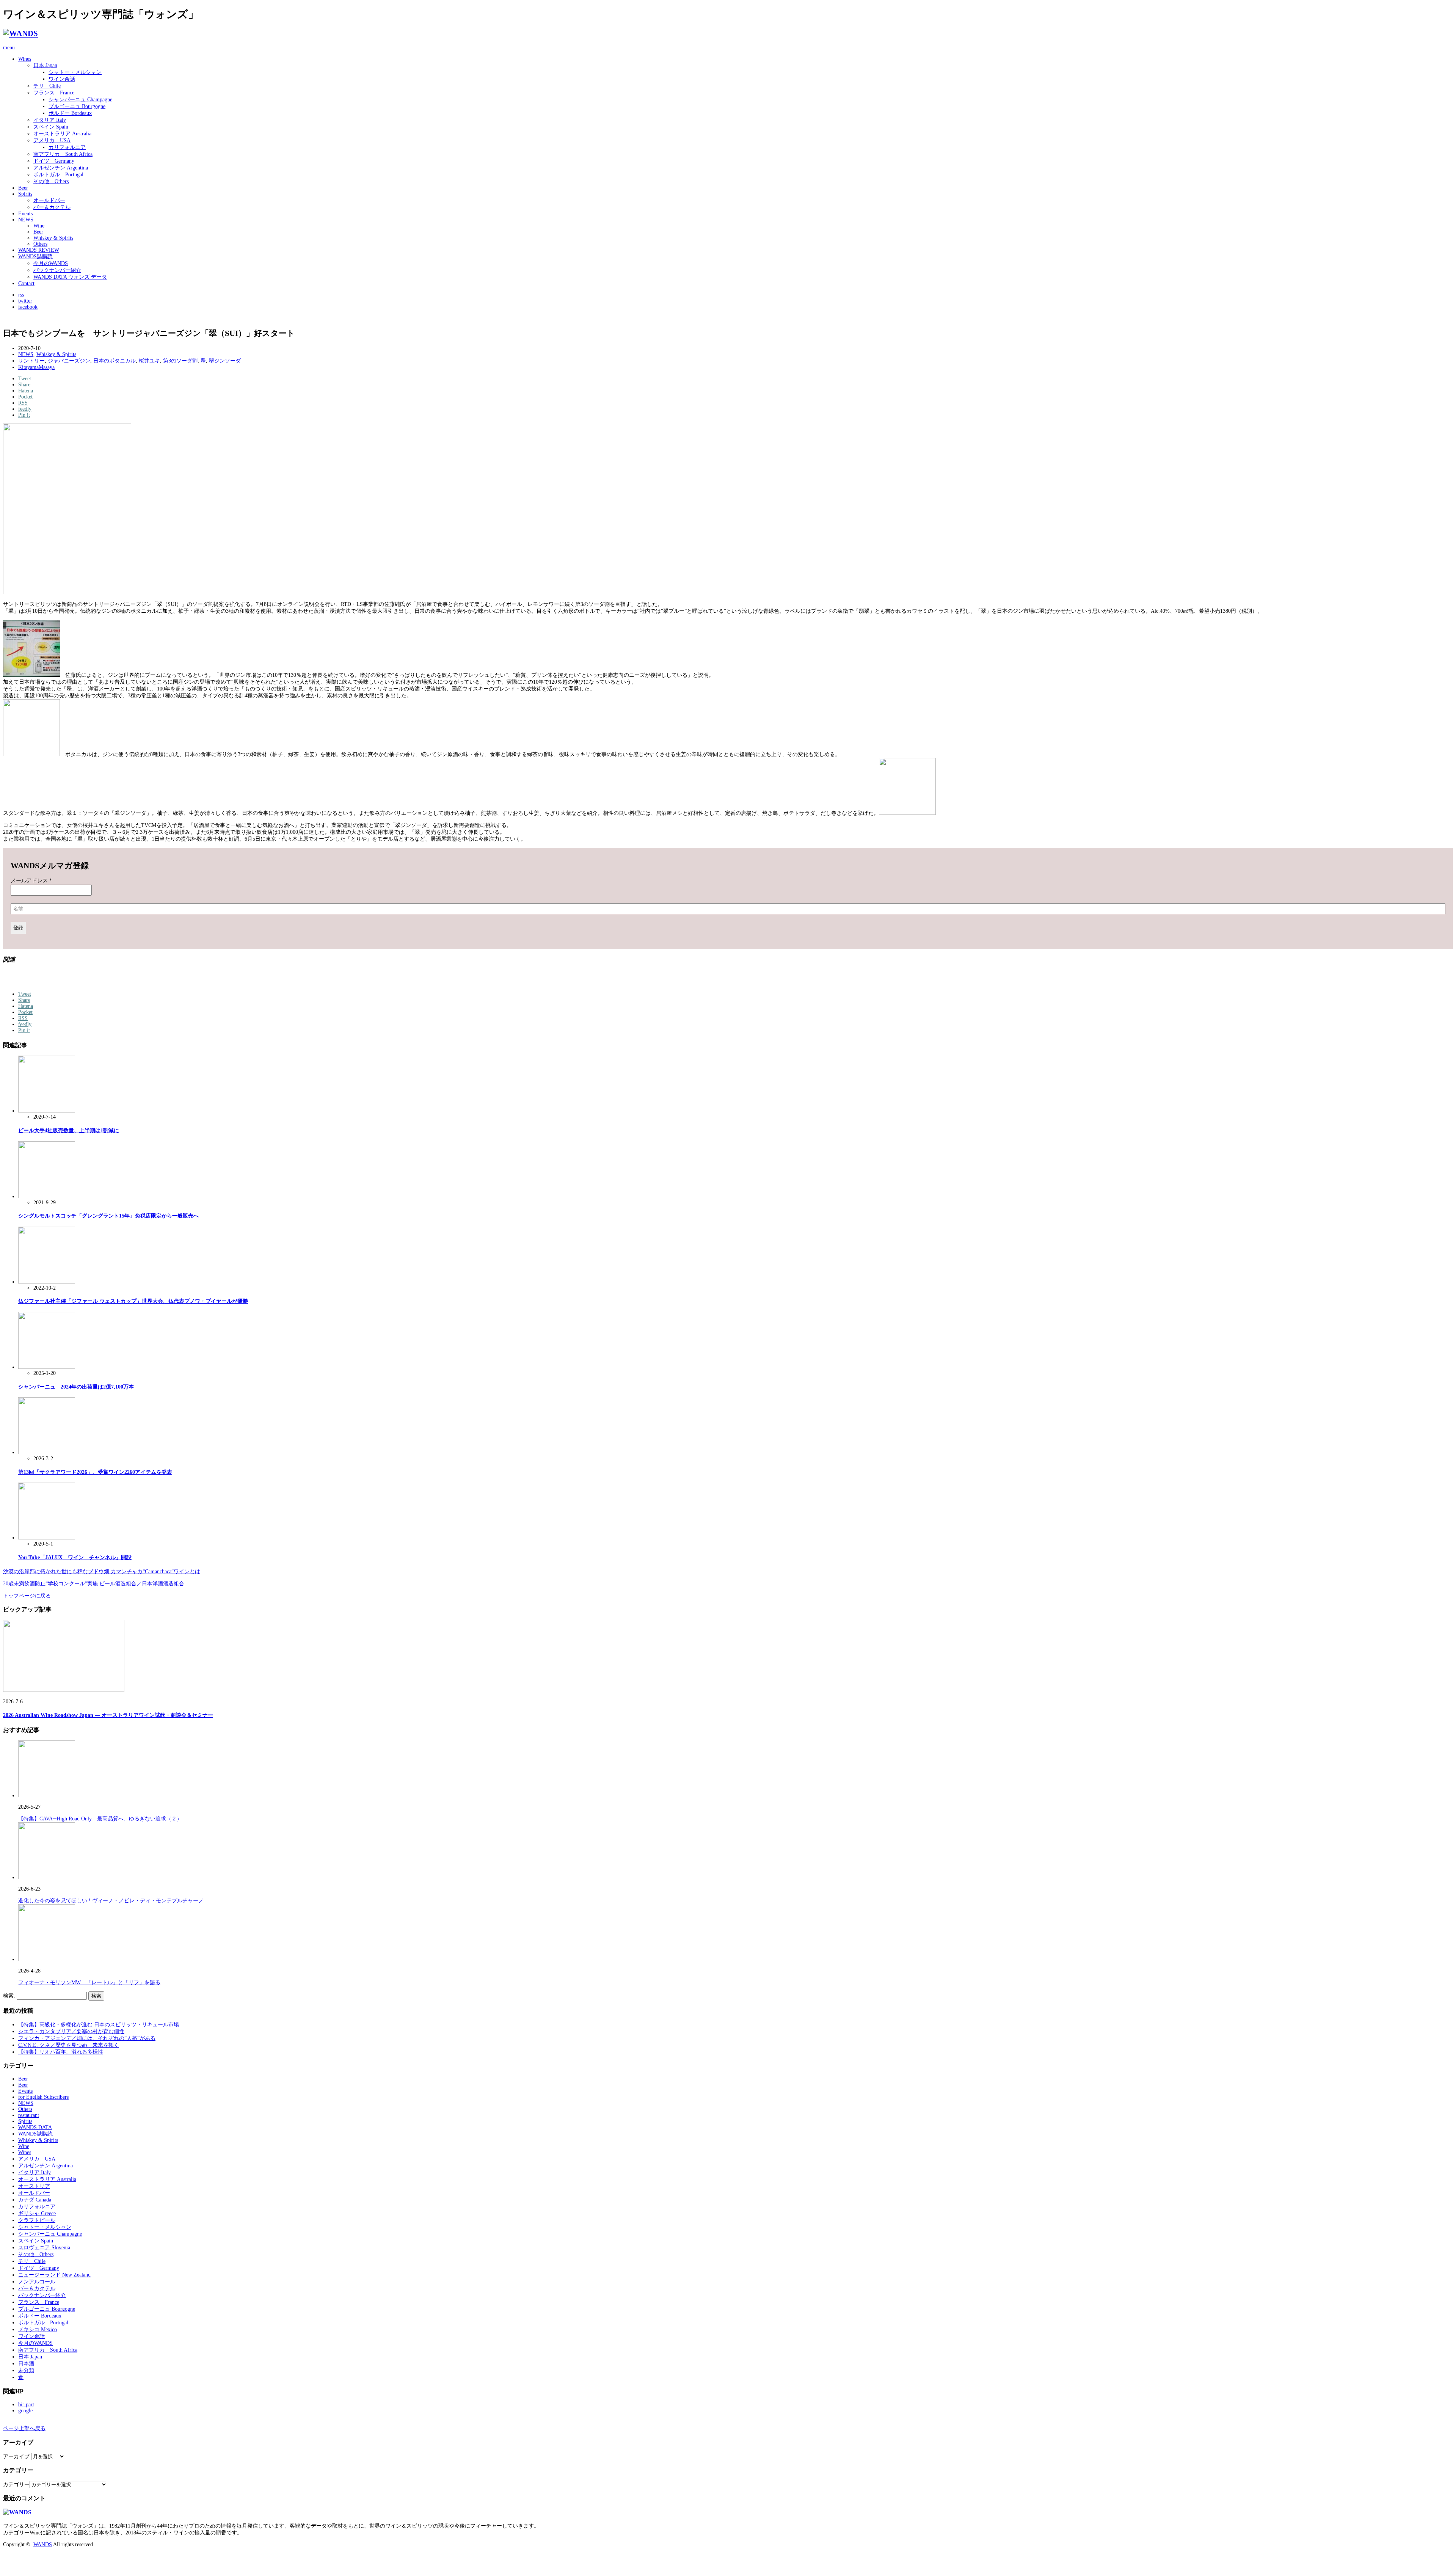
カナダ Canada (35, 2200)
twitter (25, 301)
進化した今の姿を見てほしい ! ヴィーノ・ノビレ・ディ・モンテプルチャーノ (111, 1901)
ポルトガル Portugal (58, 175)
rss (21, 295)
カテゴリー (16, 2485)
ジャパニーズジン (69, 361)
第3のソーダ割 (180, 361)
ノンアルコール (37, 2282)
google (25, 2411)
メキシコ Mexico (38, 2329)
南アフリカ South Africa (63, 154)
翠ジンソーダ (225, 361)
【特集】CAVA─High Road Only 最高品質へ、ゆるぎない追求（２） (100, 1819)
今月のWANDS (51, 263)
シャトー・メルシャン (75, 72)
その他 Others (51, 181)
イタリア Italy (50, 120)
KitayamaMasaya (36, 367)
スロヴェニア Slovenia (44, 2248)
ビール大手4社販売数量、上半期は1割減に (69, 1131)
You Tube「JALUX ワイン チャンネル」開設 (75, 1557)
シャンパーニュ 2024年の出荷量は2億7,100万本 (76, 1387)
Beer (23, 188)
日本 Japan (45, 65)
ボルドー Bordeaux (70, 113)
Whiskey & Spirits (53, 238)
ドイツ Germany (54, 161)
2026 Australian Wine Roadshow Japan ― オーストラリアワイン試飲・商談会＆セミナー (108, 1715)
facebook (28, 307)
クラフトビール (37, 2220)
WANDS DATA (35, 2127)
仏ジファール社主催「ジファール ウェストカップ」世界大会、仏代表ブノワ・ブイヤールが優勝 (133, 1301)
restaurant (29, 2115)
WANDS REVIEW (39, 250)
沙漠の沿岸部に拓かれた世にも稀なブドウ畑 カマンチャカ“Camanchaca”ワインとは (102, 1571)
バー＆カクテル (52, 207)
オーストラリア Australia (62, 134)
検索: (9, 1996)
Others (40, 244)
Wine (39, 226)
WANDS (43, 2544)
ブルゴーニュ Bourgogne (77, 106)
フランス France (54, 93)
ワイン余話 (62, 79)
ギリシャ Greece (37, 2213)
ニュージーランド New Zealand (54, 2275)
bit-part (26, 2405)
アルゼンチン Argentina (61, 168)
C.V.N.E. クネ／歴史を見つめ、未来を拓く (69, 2045)
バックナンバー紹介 (57, 270)
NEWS (26, 220)
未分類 (26, 2370)
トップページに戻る (27, 1596)
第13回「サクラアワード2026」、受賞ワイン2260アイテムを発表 (95, 1472)
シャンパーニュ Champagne (80, 100)
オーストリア (34, 2186)
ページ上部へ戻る (24, 2428)
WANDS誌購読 (35, 257)
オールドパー (49, 200)
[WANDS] (20, 33)
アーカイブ (16, 2456)
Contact (26, 283)
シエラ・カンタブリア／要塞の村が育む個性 (71, 2031)
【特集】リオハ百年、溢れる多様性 (61, 2052)
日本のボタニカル (115, 361)
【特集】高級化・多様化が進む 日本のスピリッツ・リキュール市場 (99, 2025)
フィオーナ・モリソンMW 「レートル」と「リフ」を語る (89, 1983)
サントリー (31, 361)
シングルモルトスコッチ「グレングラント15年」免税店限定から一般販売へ (108, 1216)
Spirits (25, 194)
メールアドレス (31, 881)
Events (25, 214)
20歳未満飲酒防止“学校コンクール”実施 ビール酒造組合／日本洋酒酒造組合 (94, 1584)
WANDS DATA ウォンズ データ (70, 277)
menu (9, 48)
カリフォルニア (67, 147)
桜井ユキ (149, 361)
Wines (25, 59)
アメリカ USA (52, 140)
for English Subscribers (43, 2097)
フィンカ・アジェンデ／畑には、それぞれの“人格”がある (87, 2038)
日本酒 (26, 2364)
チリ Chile (47, 86)
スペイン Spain (51, 127)
